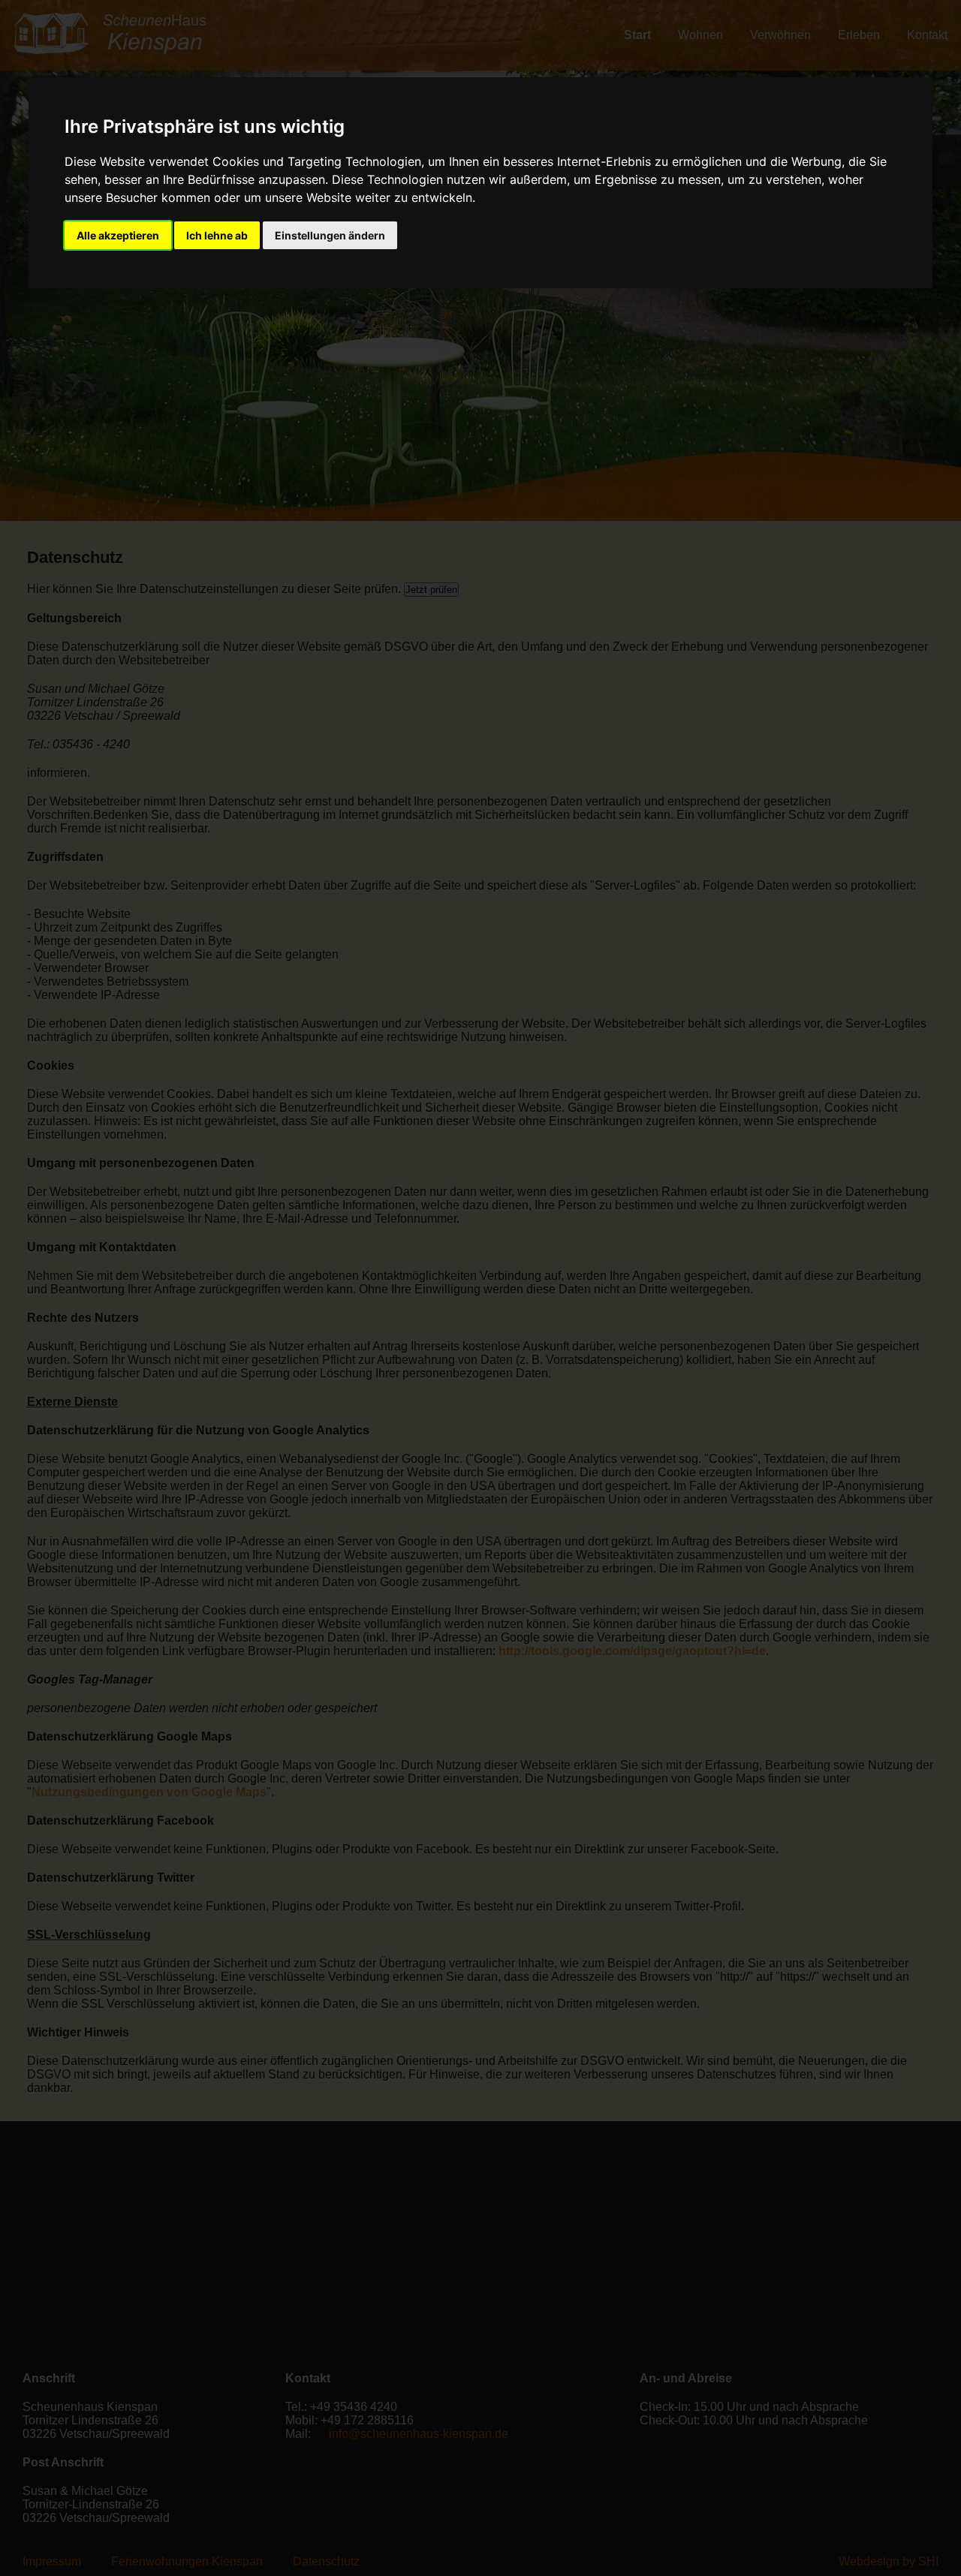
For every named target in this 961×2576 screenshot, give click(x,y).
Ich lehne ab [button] (217, 235)
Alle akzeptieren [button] (118, 235)
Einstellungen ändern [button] (330, 235)
